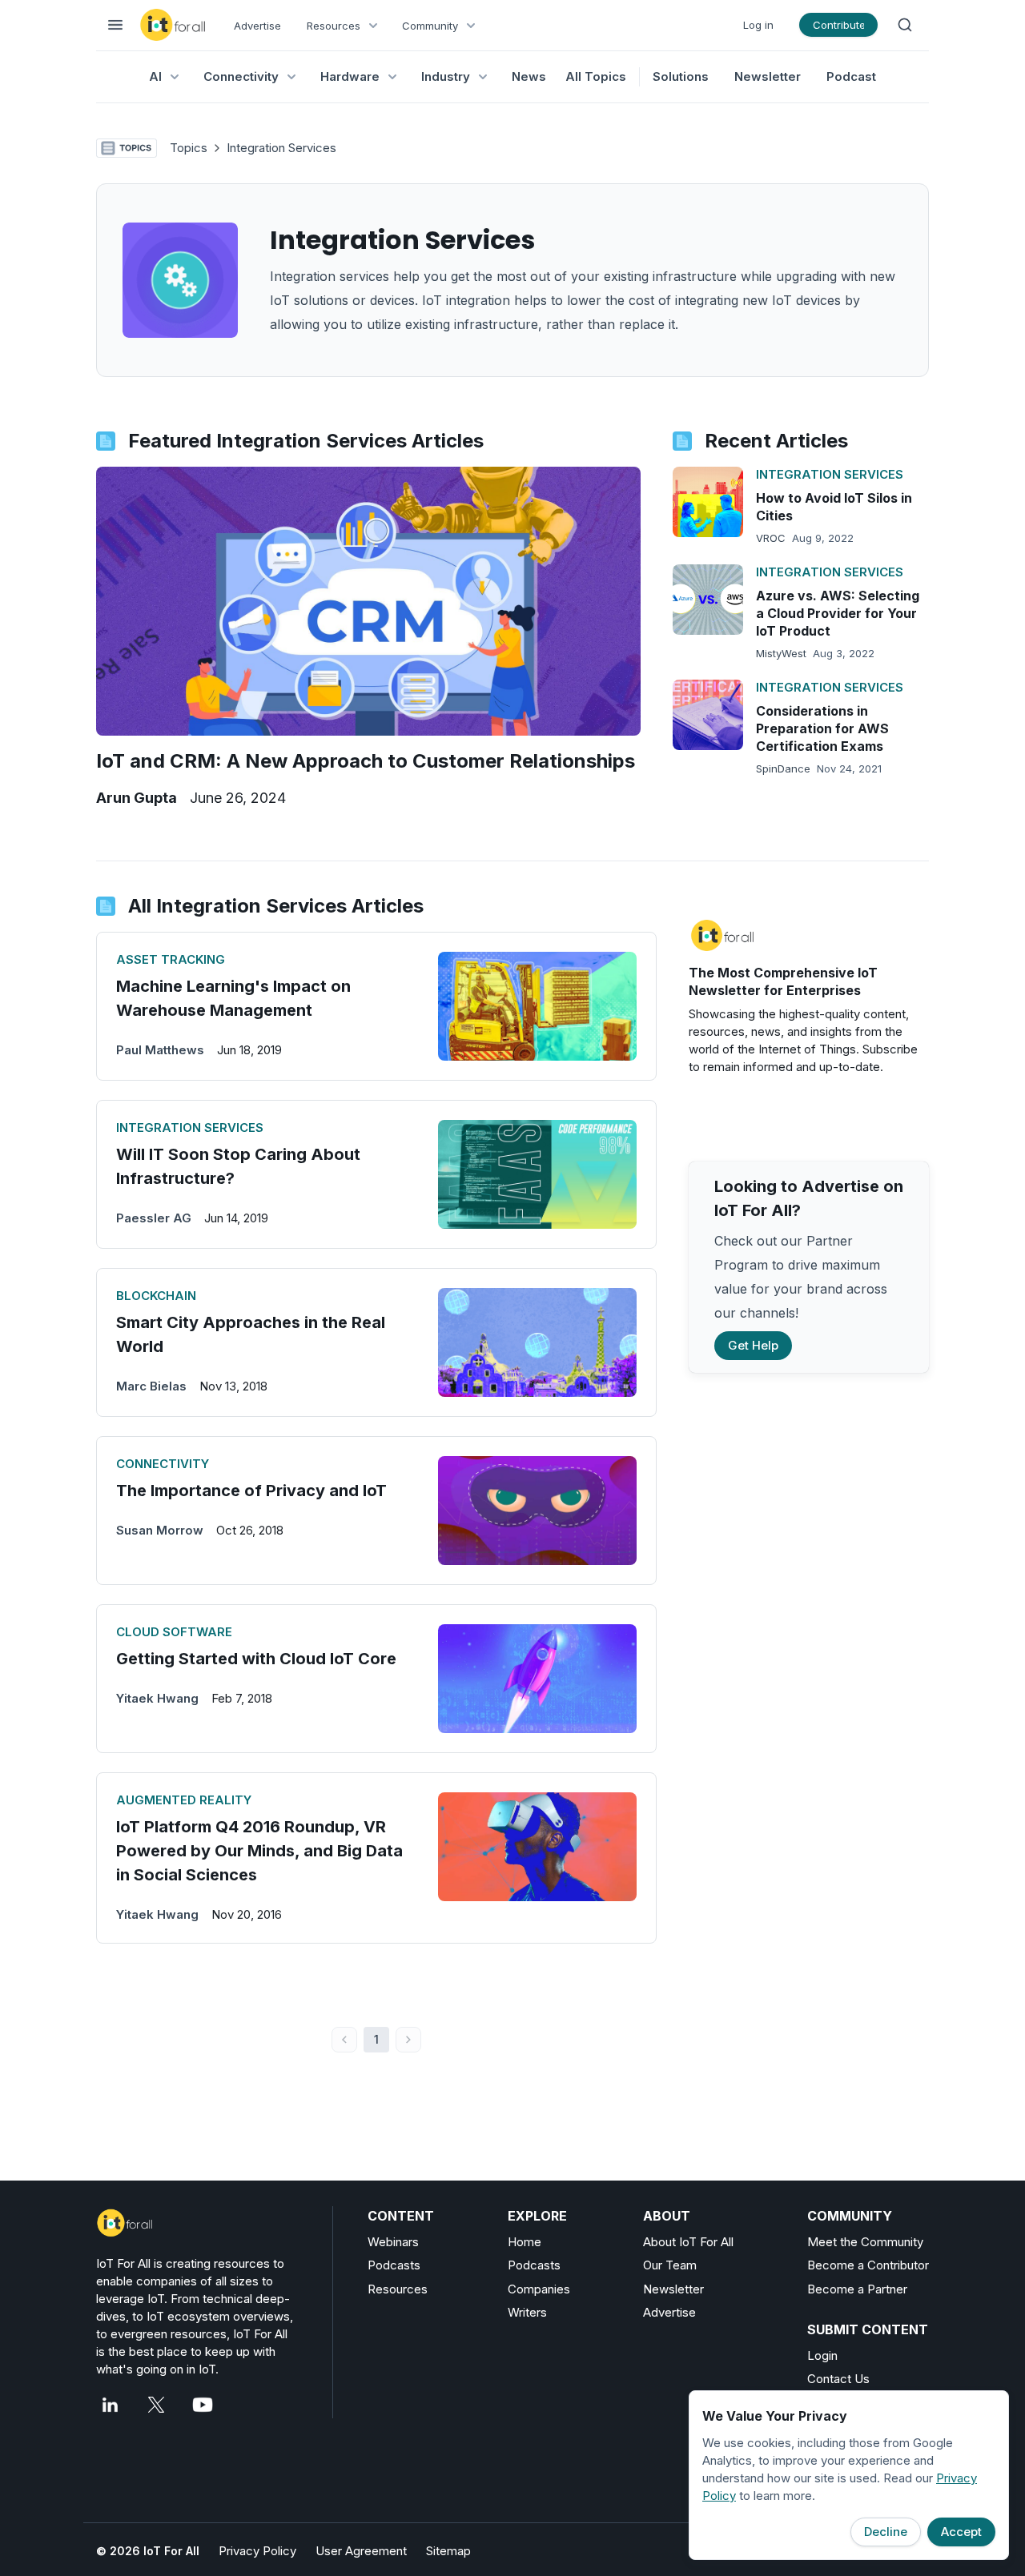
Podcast (851, 76)
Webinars (393, 2242)
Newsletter (768, 76)
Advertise (257, 26)
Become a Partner (857, 2289)
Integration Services (281, 148)
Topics (189, 148)
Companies (539, 2289)
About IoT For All (688, 2242)
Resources (398, 2289)
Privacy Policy (257, 2551)
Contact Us (838, 2379)
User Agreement (361, 2551)
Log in (758, 25)
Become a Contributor (868, 2265)
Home (525, 2242)
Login (822, 2355)
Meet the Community (865, 2242)
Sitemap (448, 2551)
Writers (527, 2312)
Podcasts (394, 2265)
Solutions (681, 76)
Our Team (670, 2265)
